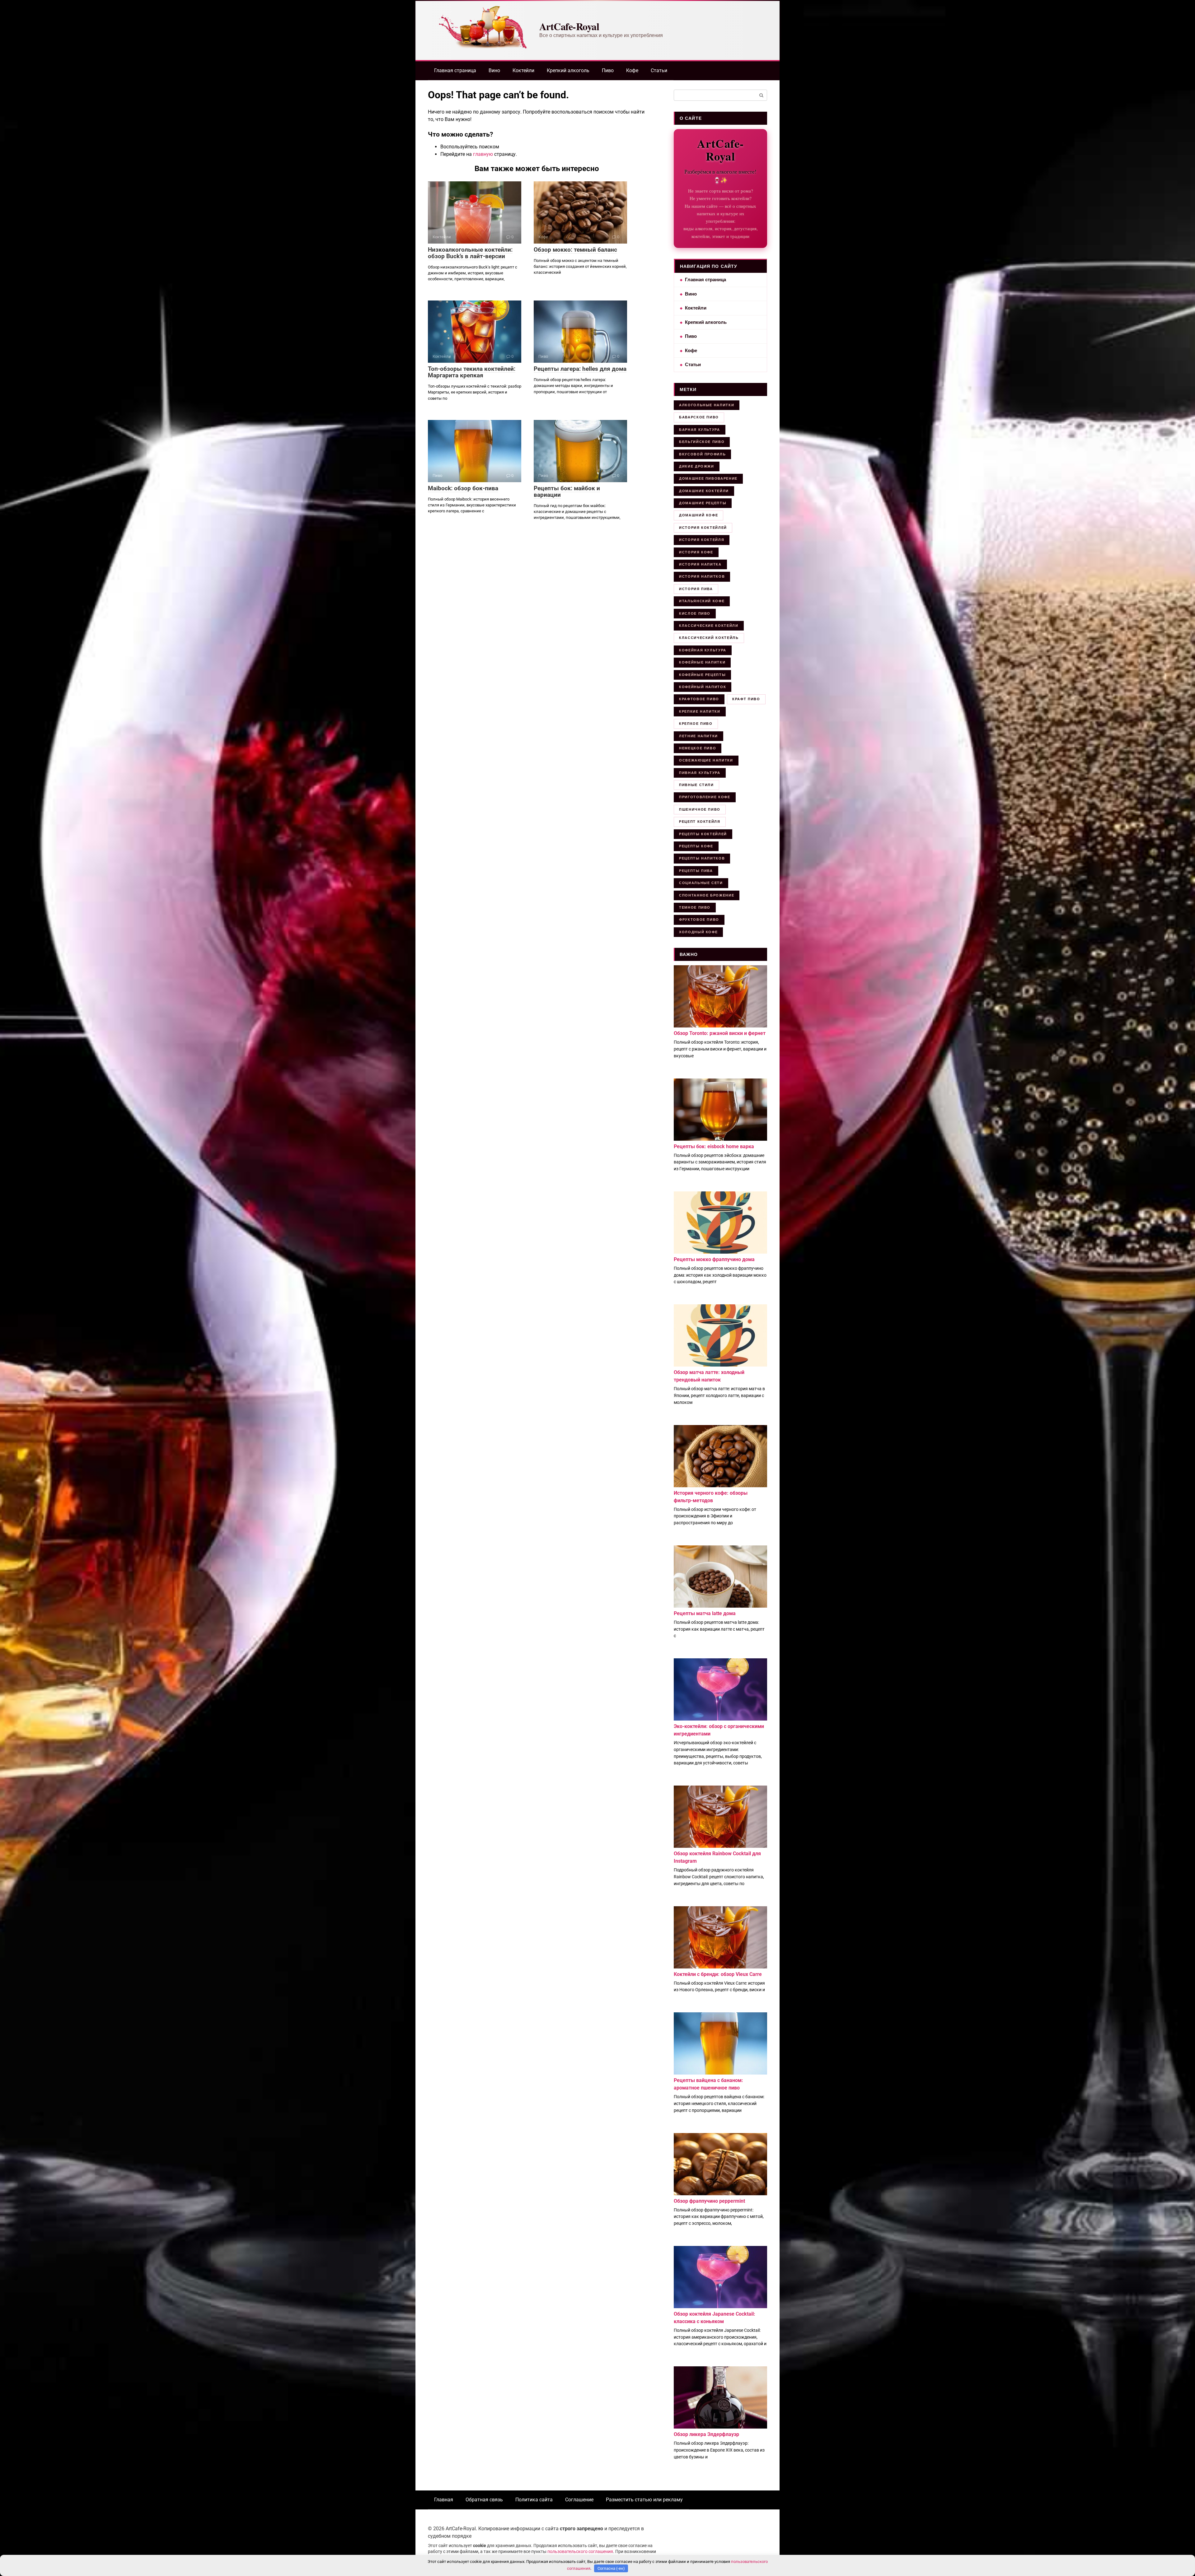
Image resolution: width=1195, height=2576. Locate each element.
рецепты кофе (696, 846)
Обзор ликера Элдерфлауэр (706, 2434)
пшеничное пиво (700, 809)
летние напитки (698, 736)
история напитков (702, 576)
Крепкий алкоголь (568, 70)
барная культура (700, 430)
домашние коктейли (704, 491)
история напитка (700, 564)
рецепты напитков (702, 858)
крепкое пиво (696, 724)
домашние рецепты (703, 503)
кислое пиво (695, 613)
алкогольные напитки (707, 405)
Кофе (632, 70)
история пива (696, 589)
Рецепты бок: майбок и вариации (567, 491)
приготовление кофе (705, 797)
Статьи (659, 70)
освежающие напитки (706, 760)
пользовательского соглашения (580, 2552)
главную (483, 154)
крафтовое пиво (699, 699)
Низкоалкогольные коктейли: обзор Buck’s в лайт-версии (470, 253)
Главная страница (455, 70)
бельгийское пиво (702, 442)
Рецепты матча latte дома (705, 1613)
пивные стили (696, 785)
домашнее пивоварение (708, 478)
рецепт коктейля (700, 822)
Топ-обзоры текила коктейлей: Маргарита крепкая (472, 372)
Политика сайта (534, 2500)
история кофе (696, 552)
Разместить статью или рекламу (644, 2500)
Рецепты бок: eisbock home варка (714, 1146)
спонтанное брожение (707, 895)
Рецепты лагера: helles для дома (580, 369)
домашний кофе (698, 515)
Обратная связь (484, 2500)
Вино (494, 70)
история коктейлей (703, 528)
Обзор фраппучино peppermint (709, 2201)
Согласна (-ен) (611, 2568)
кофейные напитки (702, 662)
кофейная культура (703, 650)
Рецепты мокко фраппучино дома (714, 1259)
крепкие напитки (700, 711)
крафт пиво (746, 699)
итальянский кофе (702, 601)
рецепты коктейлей (703, 834)
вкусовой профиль (702, 454)
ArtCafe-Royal (569, 26)
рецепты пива (696, 871)
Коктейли (523, 70)
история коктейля (702, 540)
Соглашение (579, 2500)
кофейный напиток (703, 687)
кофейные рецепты (702, 675)
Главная (444, 2500)
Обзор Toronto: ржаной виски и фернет (720, 1033)
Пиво (608, 70)
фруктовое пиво (699, 920)
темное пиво (695, 907)
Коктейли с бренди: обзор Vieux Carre (718, 1974)
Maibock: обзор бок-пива (463, 488)
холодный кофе (698, 932)
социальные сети (701, 883)
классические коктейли (709, 626)
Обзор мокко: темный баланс (575, 250)
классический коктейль (709, 638)
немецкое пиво (698, 748)
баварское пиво (699, 417)
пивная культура (700, 773)
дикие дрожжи (697, 466)
